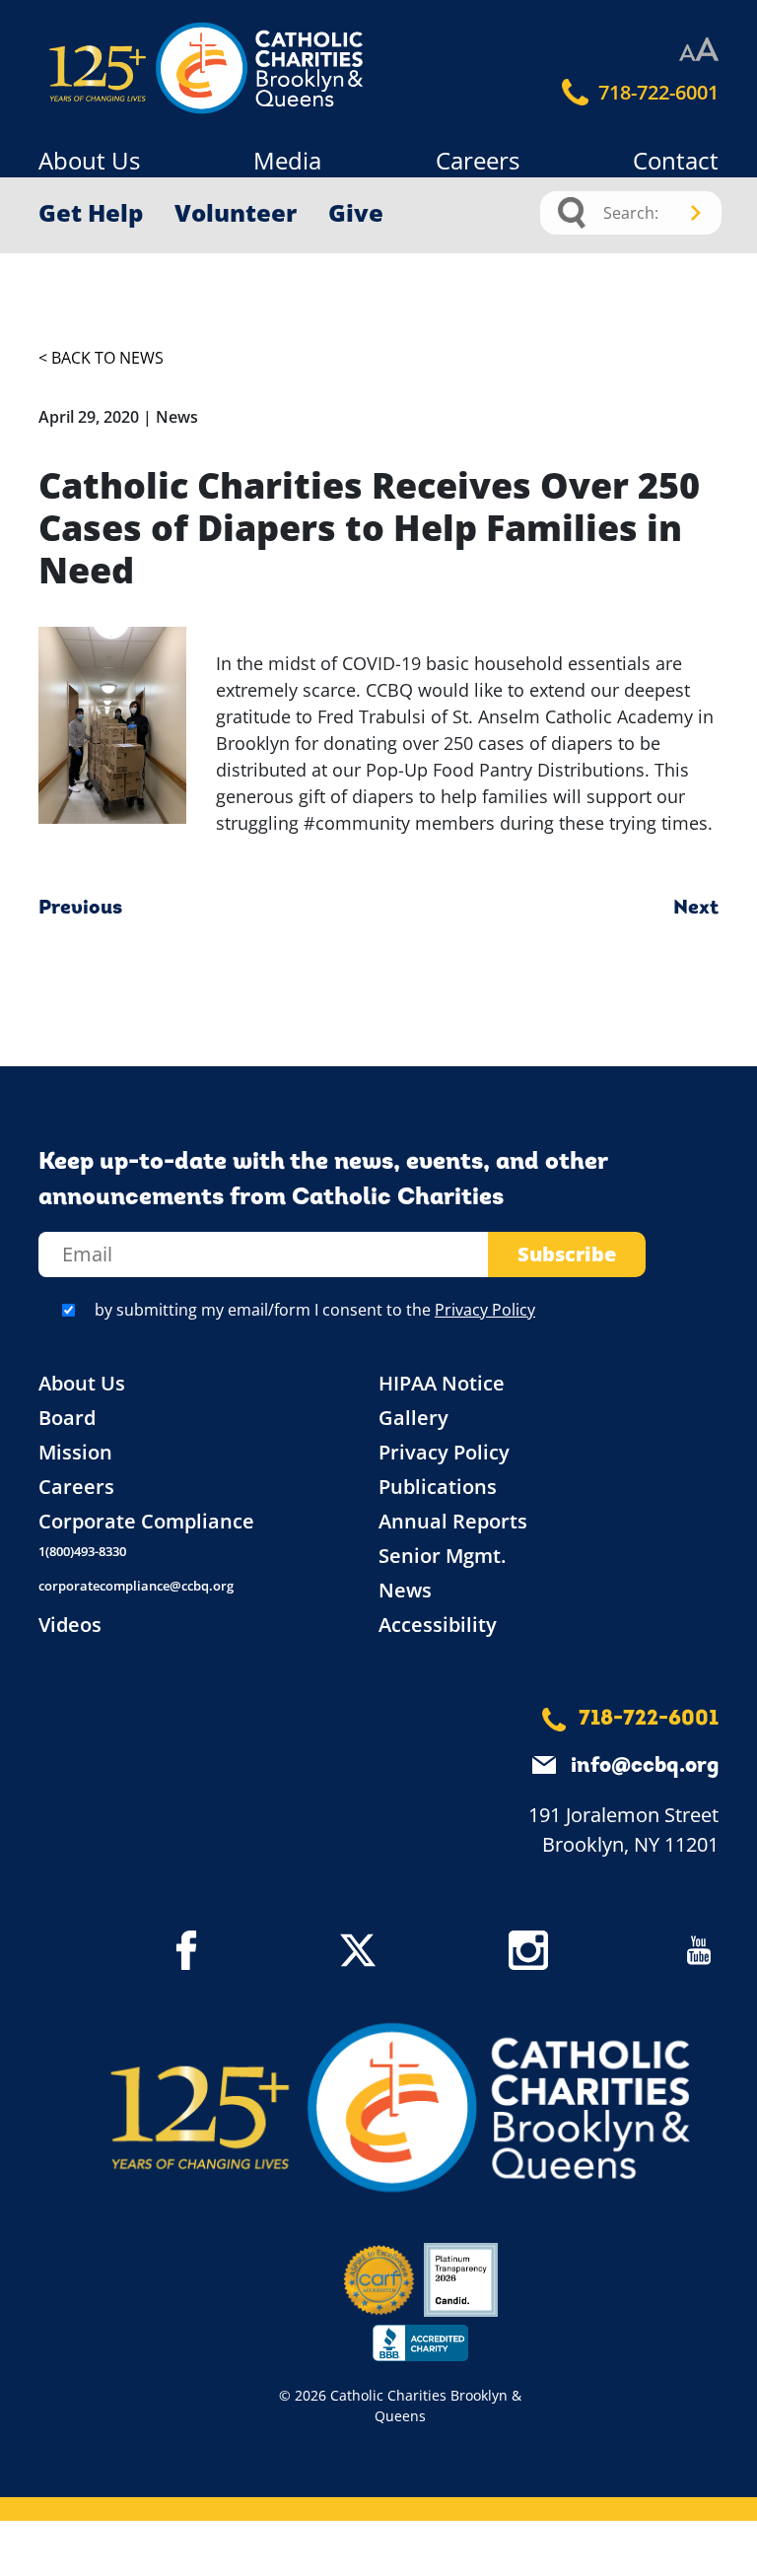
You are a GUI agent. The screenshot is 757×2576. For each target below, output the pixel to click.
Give (356, 212)
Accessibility (438, 1625)
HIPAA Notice (442, 1383)
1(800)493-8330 (82, 1551)
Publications (438, 1487)
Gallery (413, 1418)
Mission (75, 1452)
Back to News (107, 358)
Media (287, 160)
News (405, 1590)
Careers (478, 160)
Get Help (91, 212)
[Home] (122, 68)
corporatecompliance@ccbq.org (136, 1586)
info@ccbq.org (645, 1766)
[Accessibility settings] (699, 50)
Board (67, 1418)
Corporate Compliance (146, 1521)
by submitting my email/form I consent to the (315, 1310)
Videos (70, 1625)
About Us (89, 160)
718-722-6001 (656, 92)
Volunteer (236, 212)
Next (696, 909)
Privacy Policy (485, 1310)
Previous (80, 909)
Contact (676, 160)
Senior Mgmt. (442, 1556)
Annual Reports (453, 1521)
